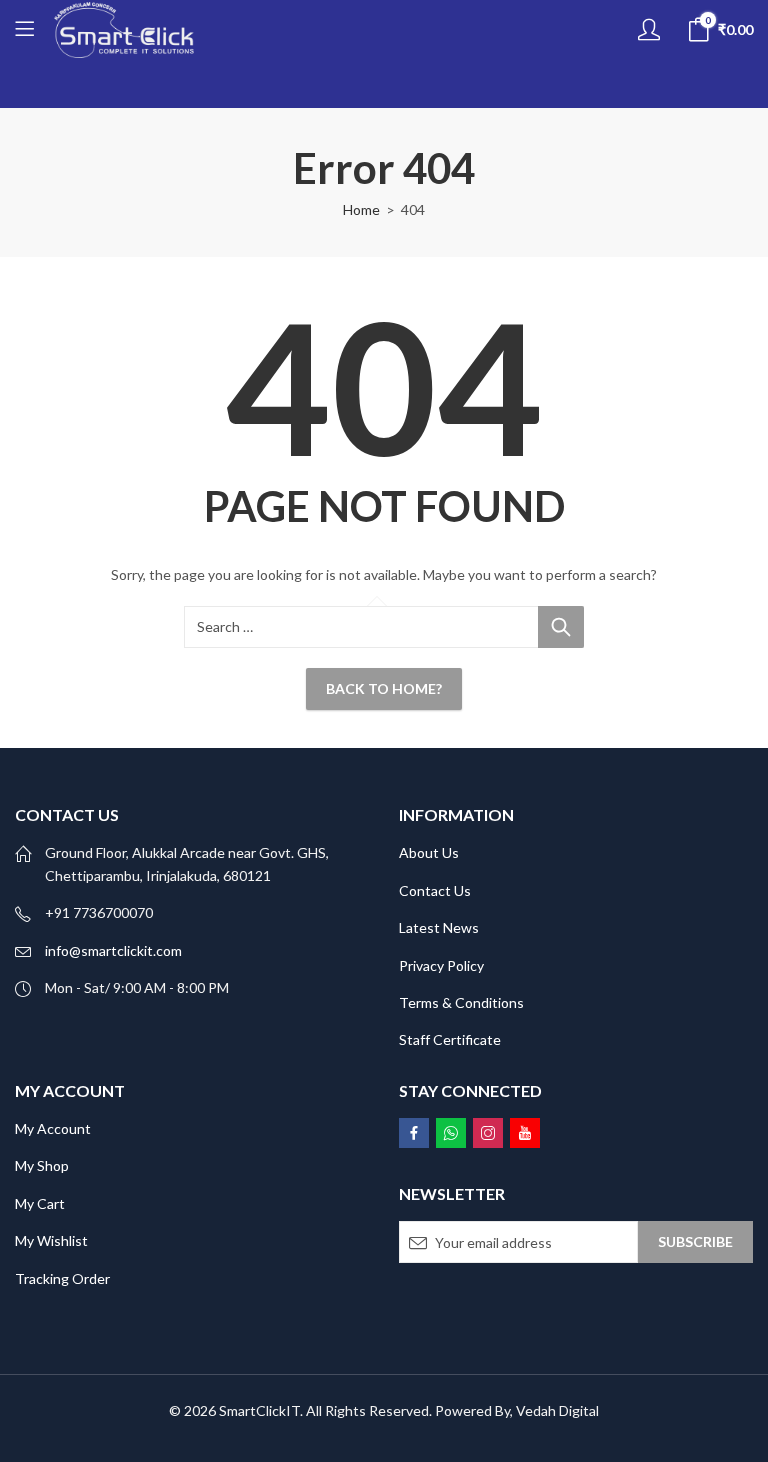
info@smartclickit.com (113, 950)
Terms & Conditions (461, 1002)
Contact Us (435, 890)
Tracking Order (62, 1278)
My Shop (42, 1165)
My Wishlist (51, 1240)
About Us (429, 852)
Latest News (439, 927)
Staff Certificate (450, 1039)
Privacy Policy (441, 965)
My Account (53, 1128)
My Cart (40, 1203)
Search (561, 627)
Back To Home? (384, 688)
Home (361, 209)
